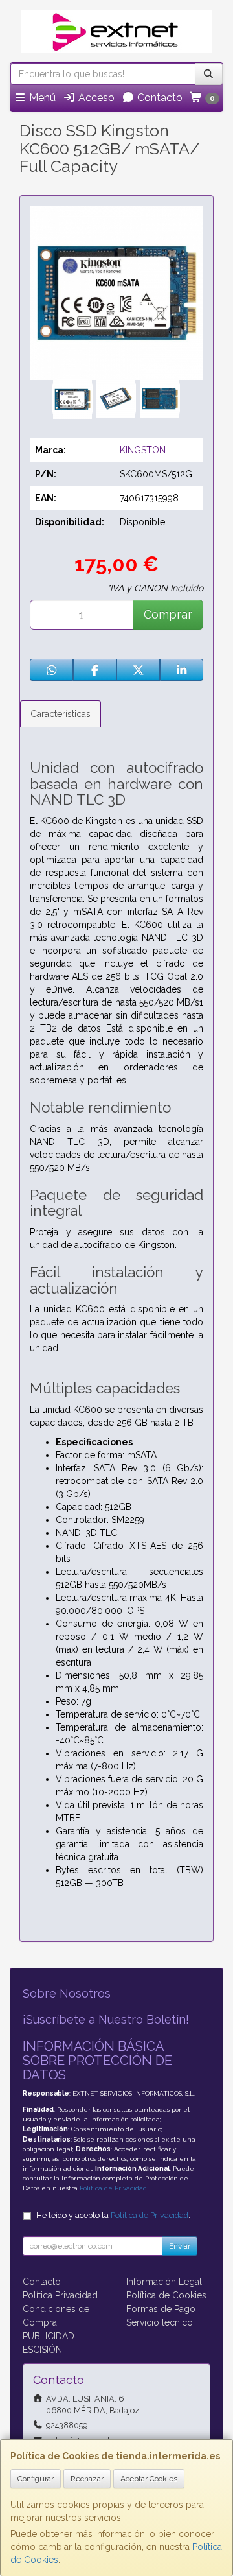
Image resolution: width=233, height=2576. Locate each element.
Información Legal (164, 2282)
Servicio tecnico (160, 2322)
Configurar (36, 2479)
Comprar (168, 614)
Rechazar (87, 2479)
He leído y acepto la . (113, 2215)
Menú (41, 98)
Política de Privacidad (113, 2188)
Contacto (159, 98)
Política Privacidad (60, 2295)
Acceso (95, 98)
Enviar (180, 2246)
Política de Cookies (166, 2295)
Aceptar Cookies (149, 2479)
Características (61, 714)
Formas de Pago (161, 2309)
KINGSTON (143, 450)
